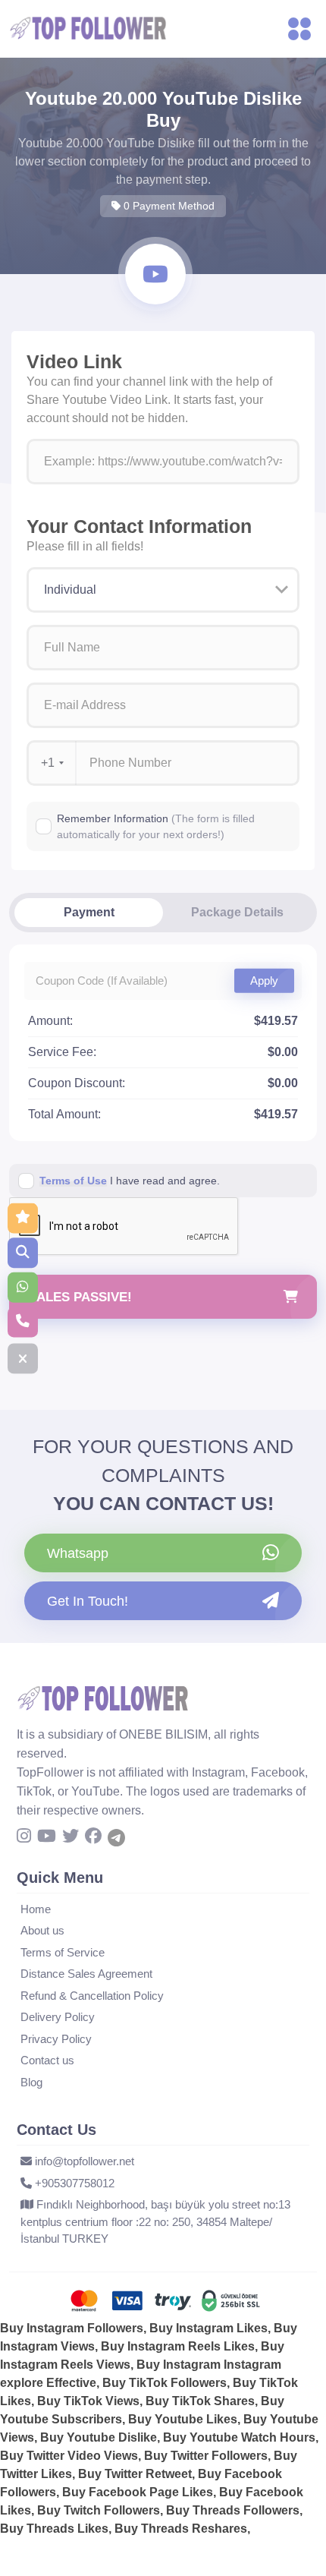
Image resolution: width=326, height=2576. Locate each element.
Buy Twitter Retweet (135, 2474)
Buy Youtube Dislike (99, 2437)
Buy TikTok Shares (200, 2401)
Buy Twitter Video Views (69, 2456)
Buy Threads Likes (54, 2529)
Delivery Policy (58, 2017)
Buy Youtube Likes (183, 2419)
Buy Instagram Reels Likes (178, 2346)
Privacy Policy (56, 2039)
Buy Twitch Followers (99, 2510)
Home (36, 1909)
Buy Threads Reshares (181, 2529)
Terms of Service (63, 1952)
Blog (31, 2082)
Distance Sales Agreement (86, 1974)
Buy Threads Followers (233, 2510)
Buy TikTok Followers (165, 2383)
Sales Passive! (80, 1297)
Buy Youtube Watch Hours (239, 2437)
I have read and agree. (130, 1181)
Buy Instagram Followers (72, 2328)
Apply (264, 980)
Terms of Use (73, 1181)
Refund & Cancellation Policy (92, 1996)
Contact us (47, 2060)
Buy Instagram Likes (208, 2328)
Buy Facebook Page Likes (138, 2492)
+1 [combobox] (48, 763)
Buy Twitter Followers (206, 2456)
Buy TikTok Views (88, 2401)
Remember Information (156, 826)
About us (42, 1930)
